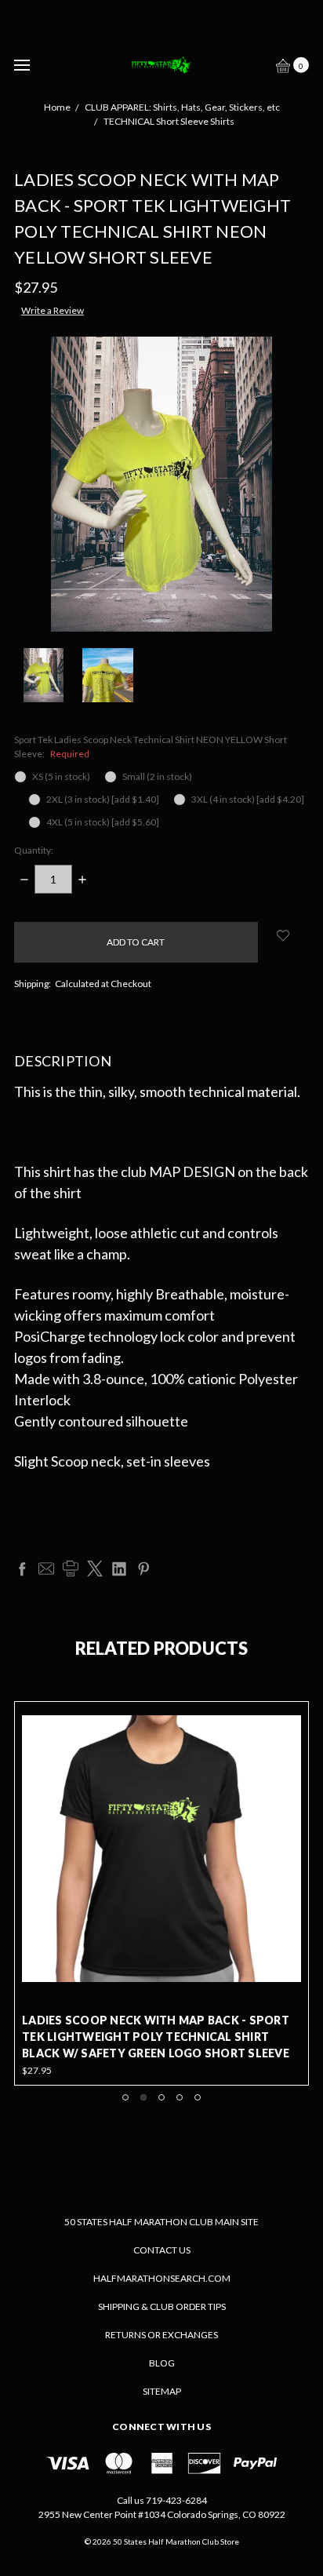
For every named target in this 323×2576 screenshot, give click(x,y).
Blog (162, 2363)
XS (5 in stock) (61, 776)
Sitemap (162, 2391)
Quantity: (34, 850)
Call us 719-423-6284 (162, 2500)
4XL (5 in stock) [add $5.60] (103, 822)
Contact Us (162, 2250)
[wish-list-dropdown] (283, 935)
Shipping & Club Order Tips (162, 2306)
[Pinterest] (143, 1569)
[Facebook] (22, 1569)
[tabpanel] (161, 1893)
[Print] (71, 1569)
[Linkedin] (119, 1569)
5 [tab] (198, 2097)
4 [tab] (180, 2097)
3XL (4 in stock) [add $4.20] (248, 799)
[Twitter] (95, 1569)
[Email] (46, 1569)
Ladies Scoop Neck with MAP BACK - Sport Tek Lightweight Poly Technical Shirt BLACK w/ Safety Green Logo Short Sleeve (156, 2037)
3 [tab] (161, 2097)
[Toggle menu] (22, 65)
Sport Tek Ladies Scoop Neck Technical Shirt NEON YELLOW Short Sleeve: (151, 747)
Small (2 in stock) (157, 776)
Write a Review (53, 310)
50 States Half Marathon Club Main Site (161, 2222)
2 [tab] (143, 2097)
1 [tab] (125, 2097)
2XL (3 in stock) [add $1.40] (103, 799)
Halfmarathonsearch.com (162, 2278)
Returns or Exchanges (161, 2335)
